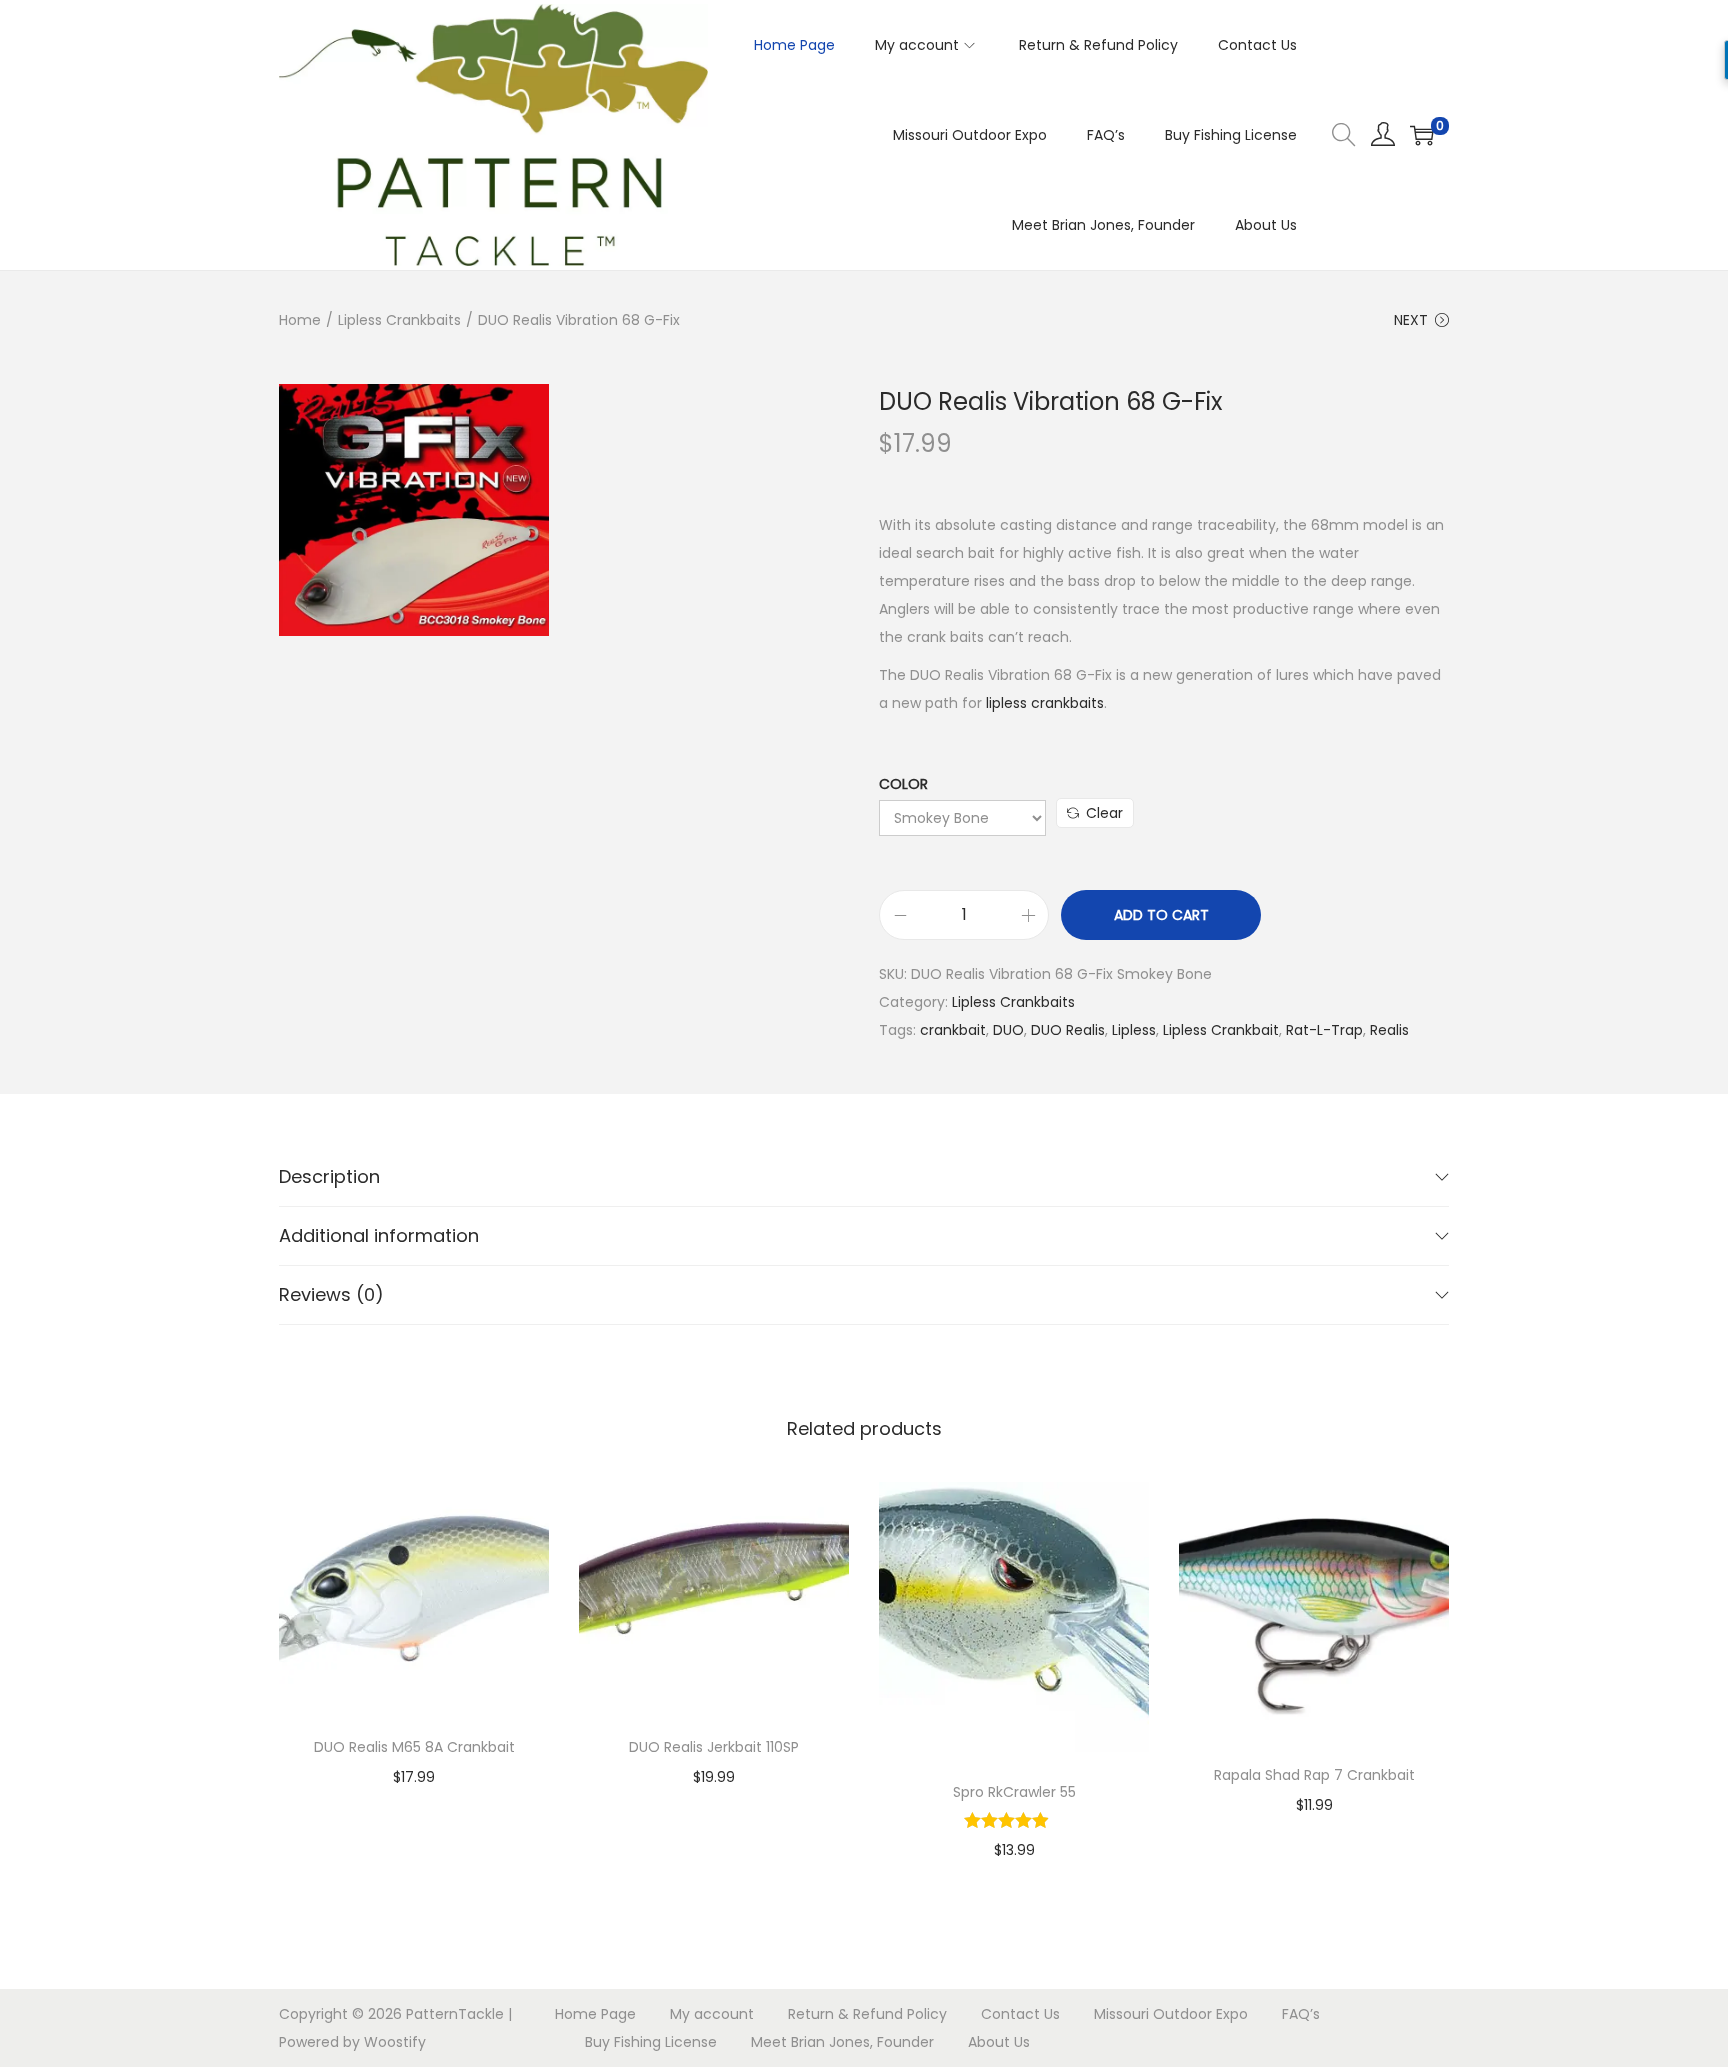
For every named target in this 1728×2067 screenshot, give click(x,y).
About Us (999, 2042)
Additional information (379, 1235)
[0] (1422, 135)
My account (712, 2014)
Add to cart (1161, 915)
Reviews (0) (331, 1294)
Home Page (595, 2014)
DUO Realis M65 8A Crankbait (414, 1747)
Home (300, 320)
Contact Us (1020, 2014)
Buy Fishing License (651, 2042)
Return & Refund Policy (867, 2014)
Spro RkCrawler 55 (1014, 1792)
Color (903, 784)
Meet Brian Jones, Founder (842, 2042)
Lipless (1134, 1030)
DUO (1008, 1030)
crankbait (953, 1030)
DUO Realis (1068, 1030)
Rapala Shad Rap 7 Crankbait (1314, 1775)
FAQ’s (1301, 2014)
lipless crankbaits (1045, 703)
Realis (1389, 1030)
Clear (1104, 813)
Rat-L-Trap (1324, 1030)
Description (329, 1176)
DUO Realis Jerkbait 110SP (714, 1747)
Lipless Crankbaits (399, 320)
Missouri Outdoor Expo (1171, 2014)
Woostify (395, 2042)
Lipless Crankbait (1221, 1030)
